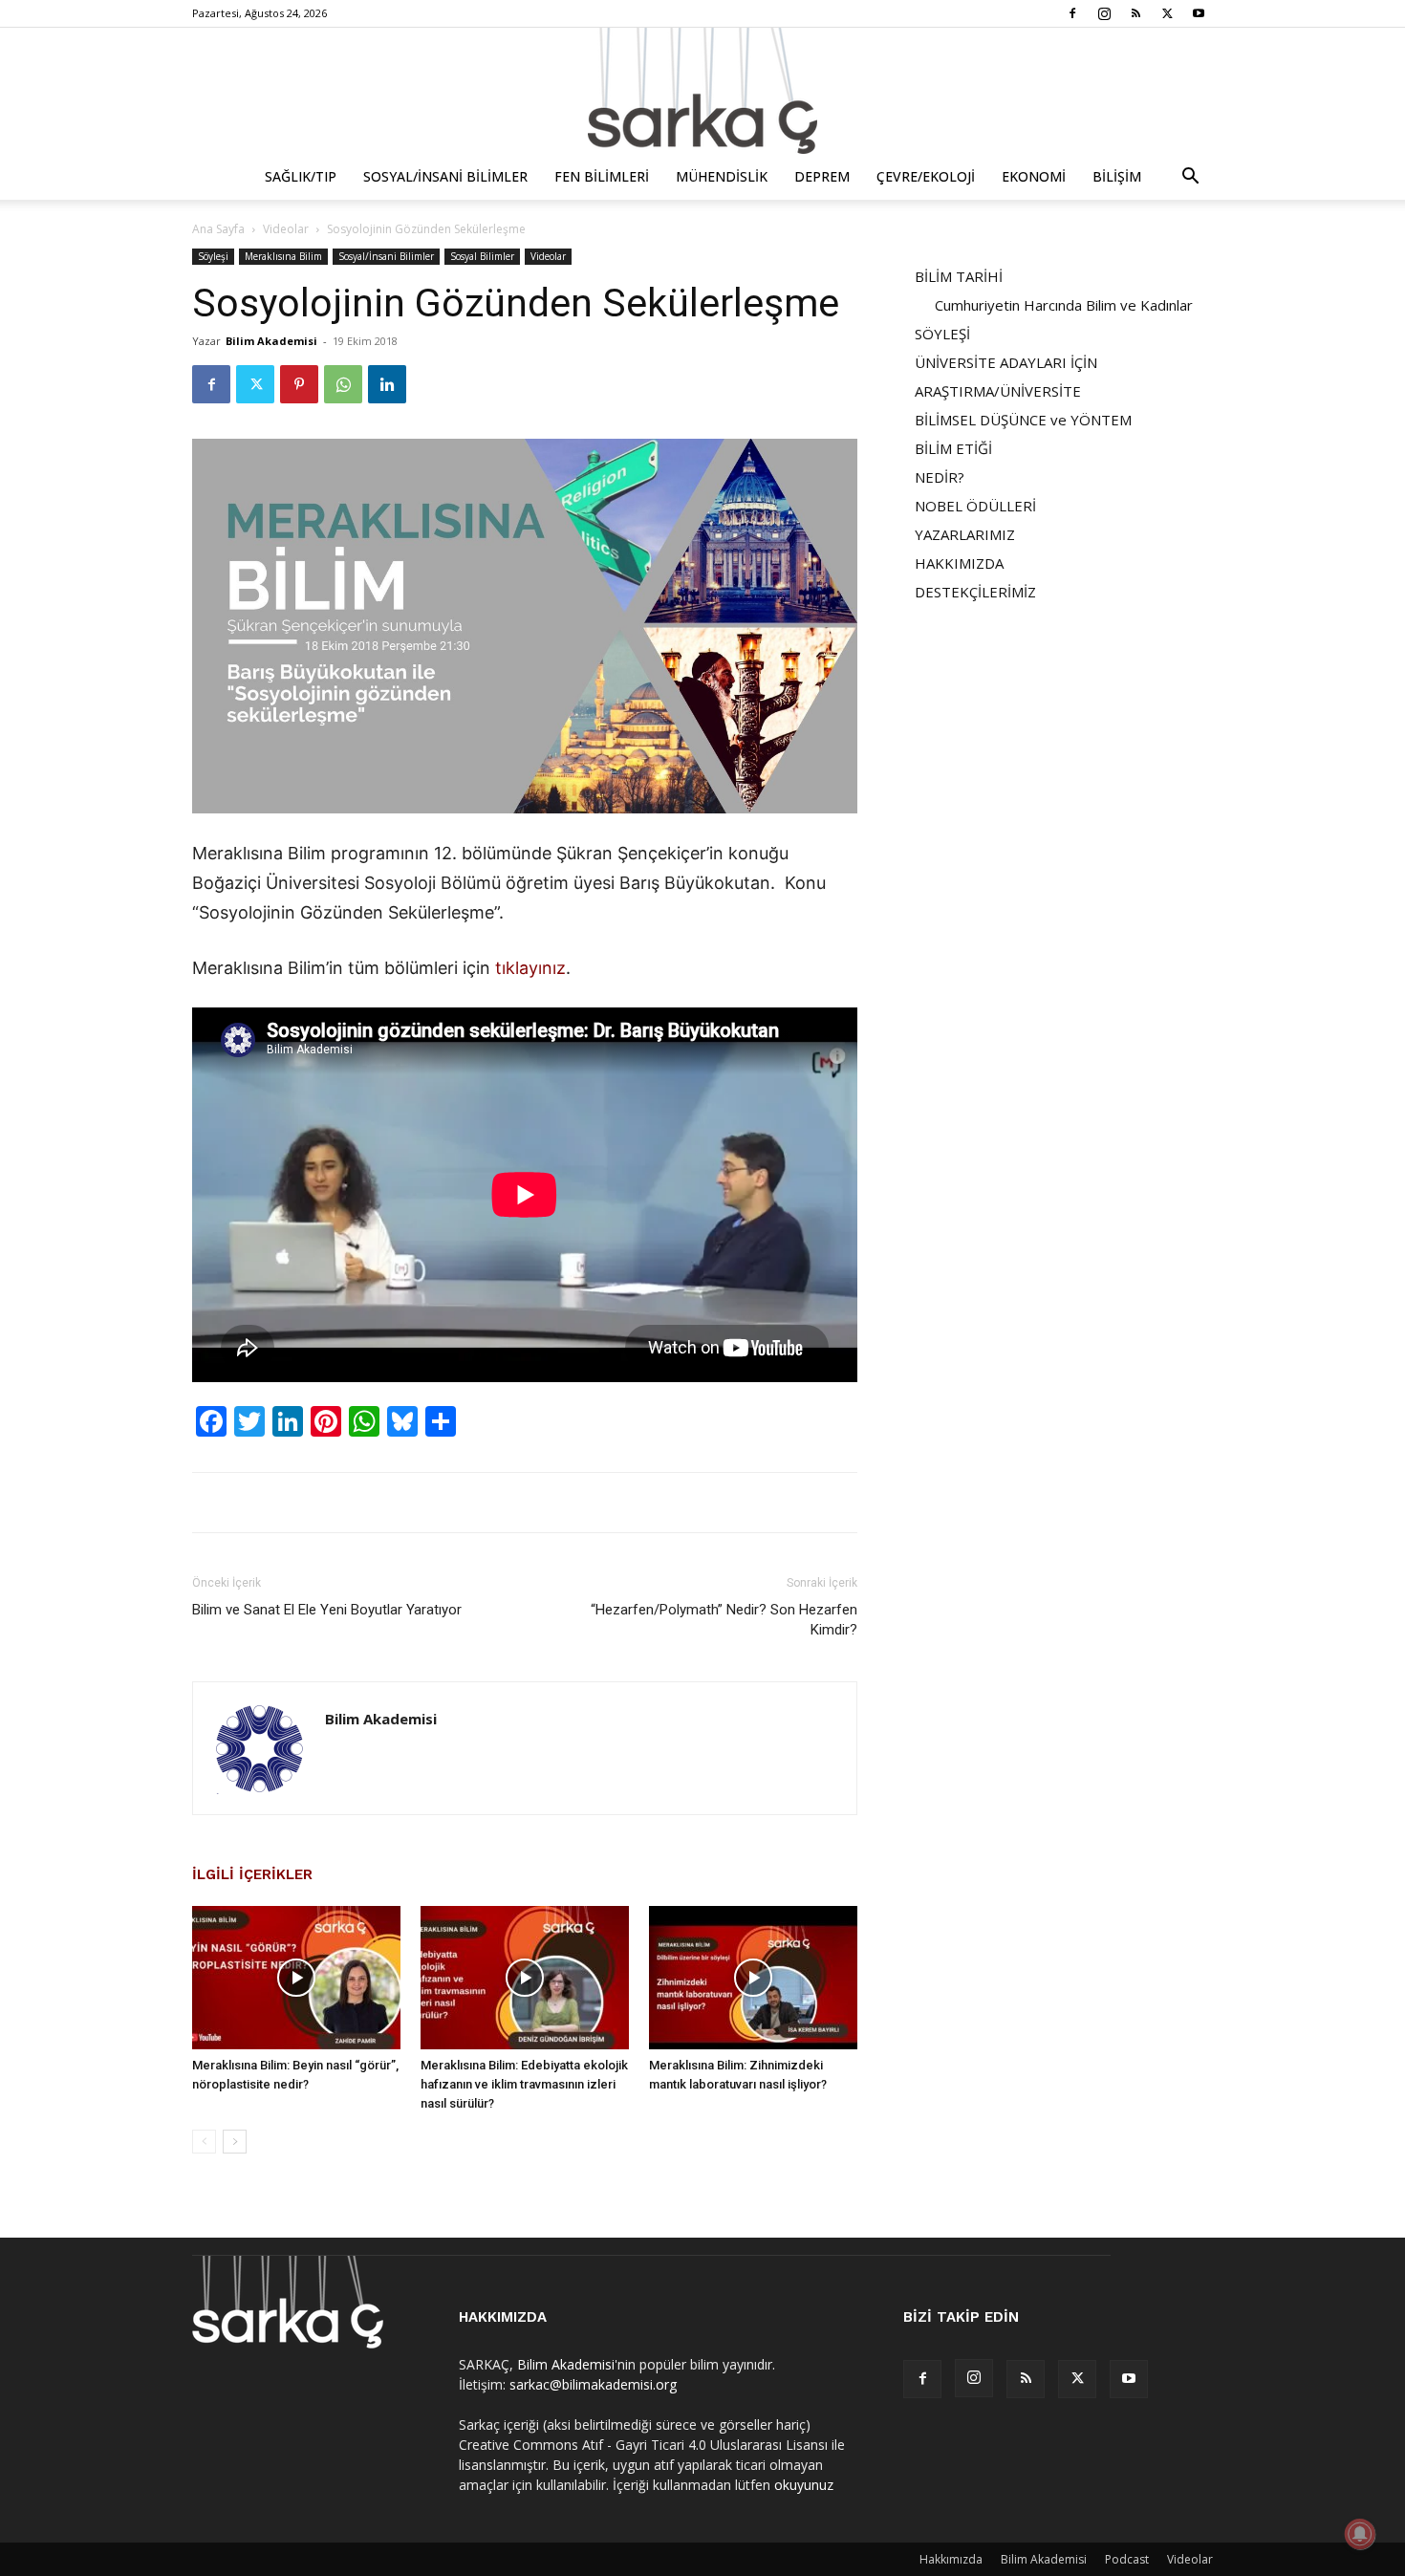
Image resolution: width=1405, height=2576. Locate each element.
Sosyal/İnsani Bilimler (445, 176)
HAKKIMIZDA (959, 563)
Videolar (286, 229)
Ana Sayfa (218, 229)
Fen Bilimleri (602, 176)
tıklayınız (530, 968)
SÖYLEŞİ (942, 334)
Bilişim (1117, 176)
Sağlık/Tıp (301, 176)
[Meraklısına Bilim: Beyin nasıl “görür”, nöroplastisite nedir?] (296, 1978)
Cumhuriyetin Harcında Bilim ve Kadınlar (1064, 305)
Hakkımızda (951, 2559)
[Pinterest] (299, 384)
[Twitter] (1167, 13)
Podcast (1127, 2559)
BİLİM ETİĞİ (953, 448)
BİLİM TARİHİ (959, 276)
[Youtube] (1199, 13)
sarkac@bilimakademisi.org (593, 2384)
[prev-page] (204, 2142)
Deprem (822, 176)
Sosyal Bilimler (482, 256)
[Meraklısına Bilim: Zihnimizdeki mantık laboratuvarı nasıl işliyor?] (753, 1978)
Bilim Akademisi (271, 341)
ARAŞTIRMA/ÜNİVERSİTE (998, 391)
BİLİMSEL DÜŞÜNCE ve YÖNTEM (1023, 420)
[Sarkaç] (702, 91)
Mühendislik (722, 176)
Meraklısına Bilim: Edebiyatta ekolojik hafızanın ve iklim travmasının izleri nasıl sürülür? (524, 2084)
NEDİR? (940, 477)
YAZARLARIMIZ (965, 534)
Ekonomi (1034, 176)
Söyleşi (213, 256)
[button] (1190, 178)
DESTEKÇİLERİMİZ (975, 592)
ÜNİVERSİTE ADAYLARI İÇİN (1006, 362)
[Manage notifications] (1360, 2534)
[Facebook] (1072, 13)
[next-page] (235, 2142)
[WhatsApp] (343, 384)
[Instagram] (1104, 13)
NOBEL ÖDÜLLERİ (975, 506)
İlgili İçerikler (252, 1874)
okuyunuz (804, 2485)
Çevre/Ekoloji (926, 176)
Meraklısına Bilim (283, 256)
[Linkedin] (387, 384)
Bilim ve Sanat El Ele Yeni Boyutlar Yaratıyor (327, 1610)
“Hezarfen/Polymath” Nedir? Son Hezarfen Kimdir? (724, 1620)
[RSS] (1135, 13)
